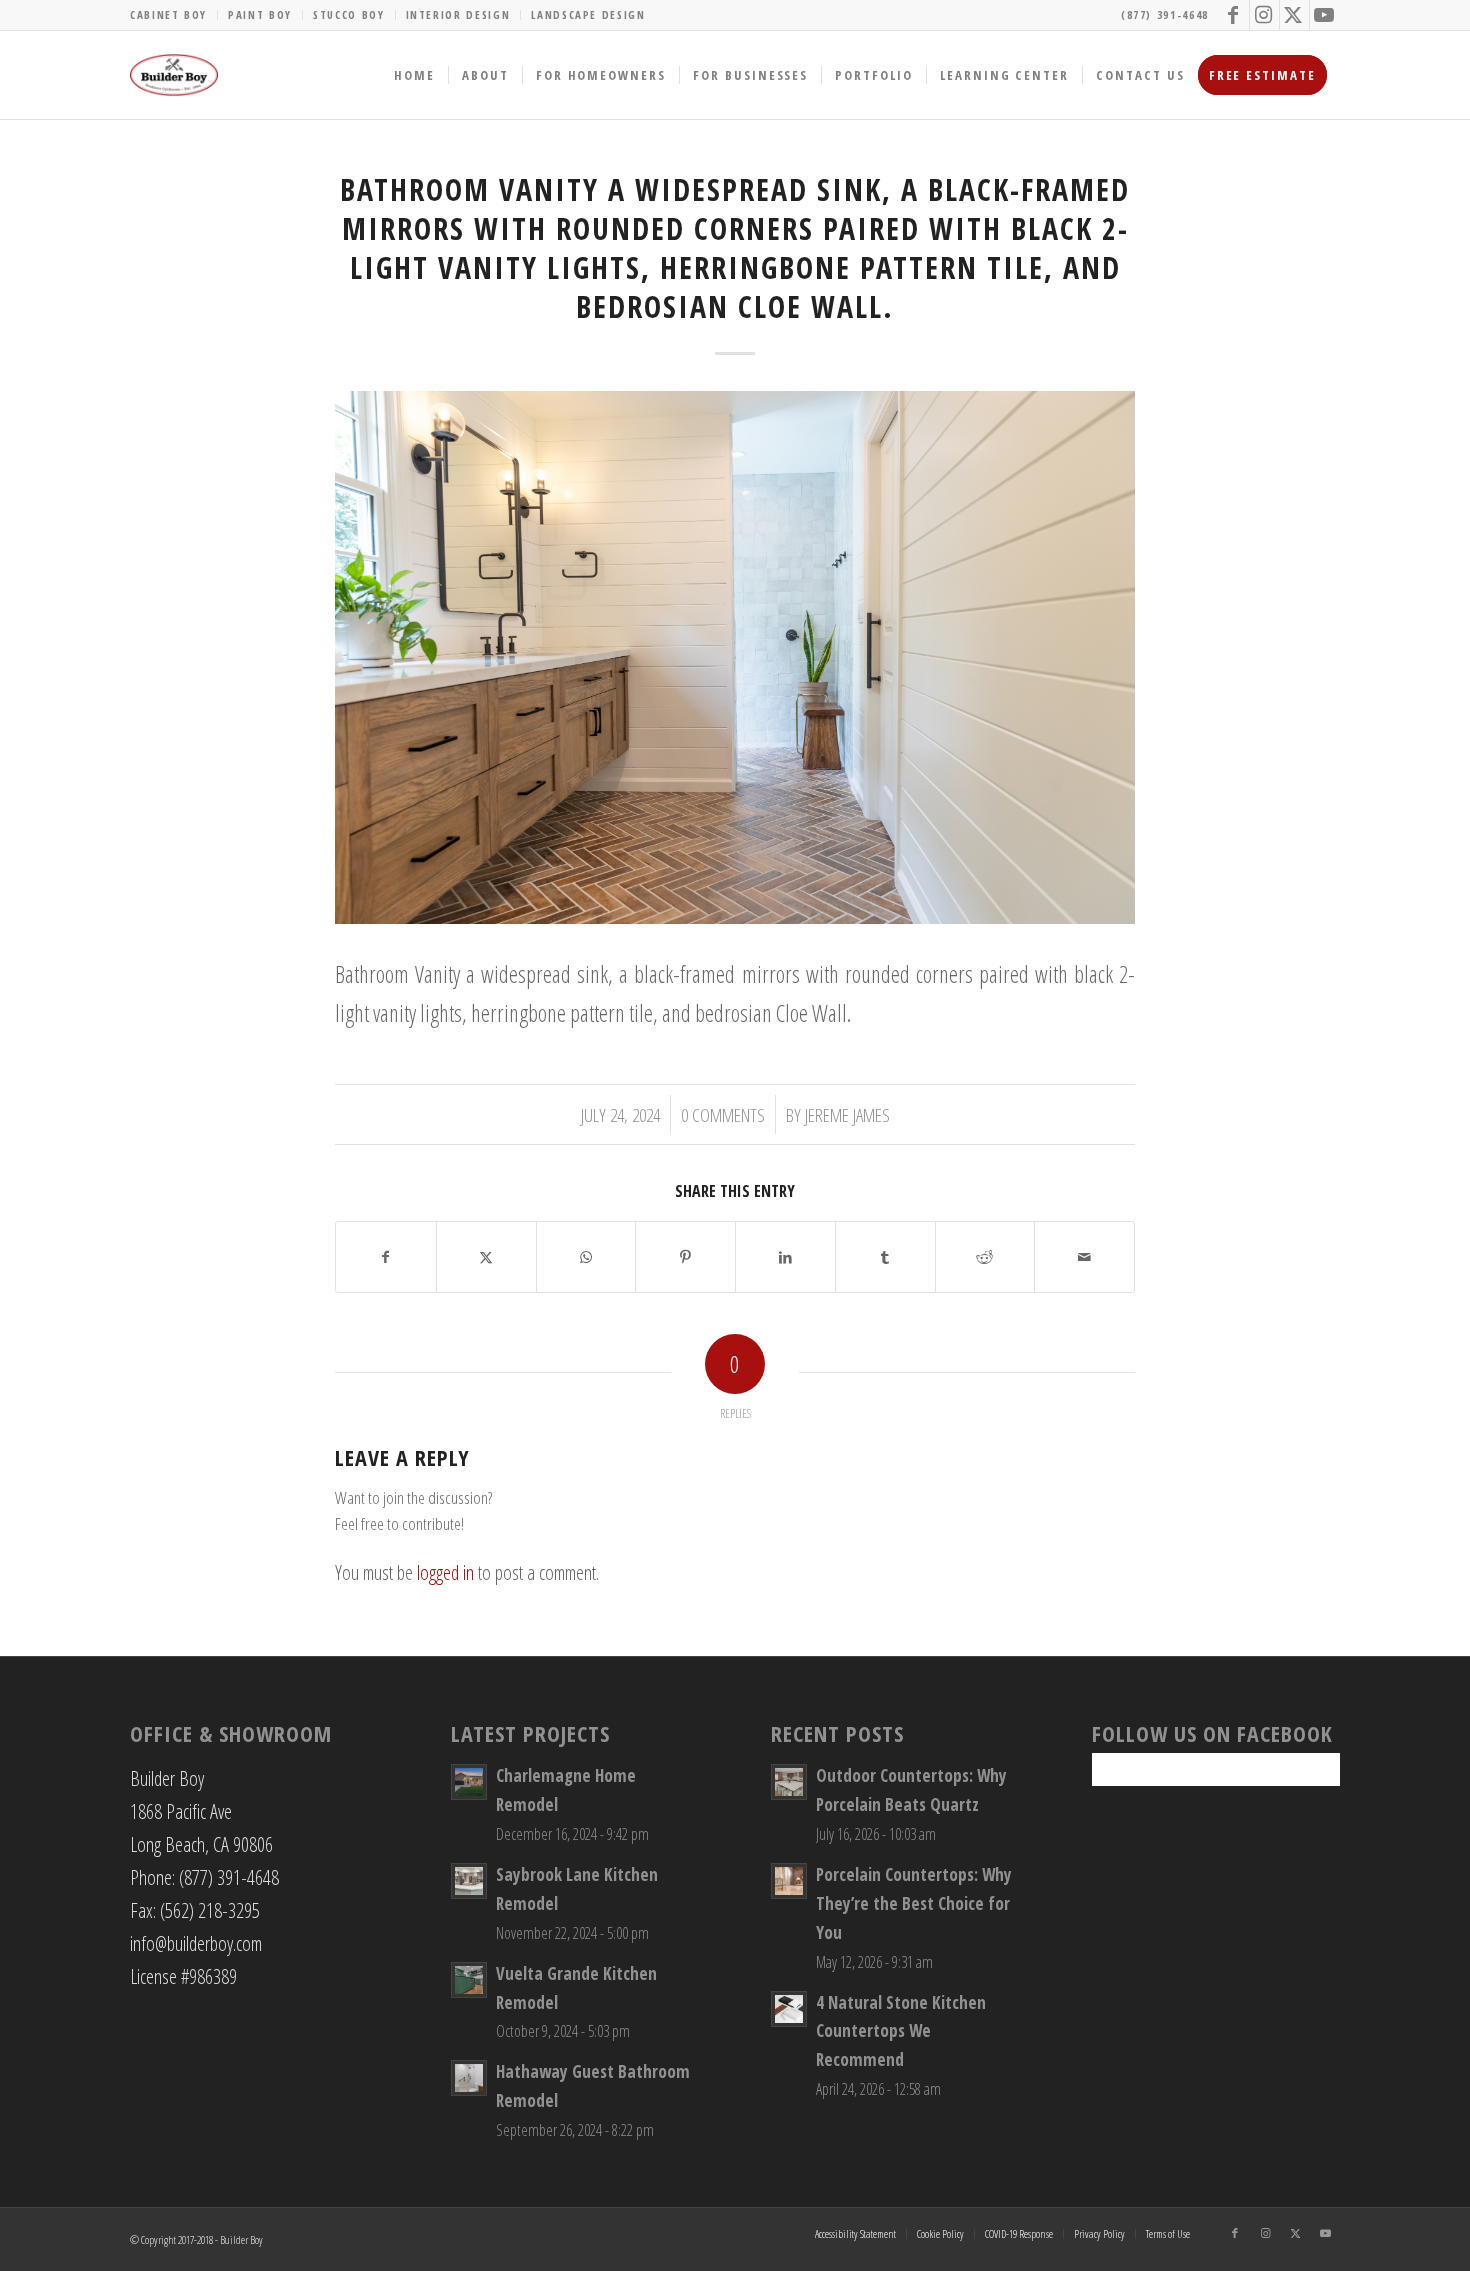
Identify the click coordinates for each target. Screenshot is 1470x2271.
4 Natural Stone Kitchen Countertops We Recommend (901, 2031)
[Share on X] (486, 1257)
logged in (445, 1572)
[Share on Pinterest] (685, 1257)
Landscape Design (588, 14)
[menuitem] (174, 15)
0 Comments (723, 1114)
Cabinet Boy (168, 14)
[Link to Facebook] (1234, 15)
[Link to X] (1294, 15)
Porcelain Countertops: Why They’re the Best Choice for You (914, 1903)
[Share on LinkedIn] (785, 1257)
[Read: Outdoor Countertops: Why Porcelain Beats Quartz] (789, 1782)
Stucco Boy (349, 14)
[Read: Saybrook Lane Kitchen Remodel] (469, 1881)
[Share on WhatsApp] (586, 1257)
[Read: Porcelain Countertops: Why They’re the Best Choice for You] (789, 1881)
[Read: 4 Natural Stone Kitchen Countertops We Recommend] (789, 2009)
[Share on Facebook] (386, 1257)
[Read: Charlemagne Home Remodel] (469, 1782)
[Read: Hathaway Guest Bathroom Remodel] (469, 2078)
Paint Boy (260, 14)
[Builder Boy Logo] (174, 75)
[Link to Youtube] (1325, 15)
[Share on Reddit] (985, 1257)
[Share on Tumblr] (885, 1257)
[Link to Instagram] (1264, 15)
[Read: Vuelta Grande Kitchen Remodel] (469, 1980)
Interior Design (458, 14)
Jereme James (847, 1114)
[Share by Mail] (1084, 1257)
